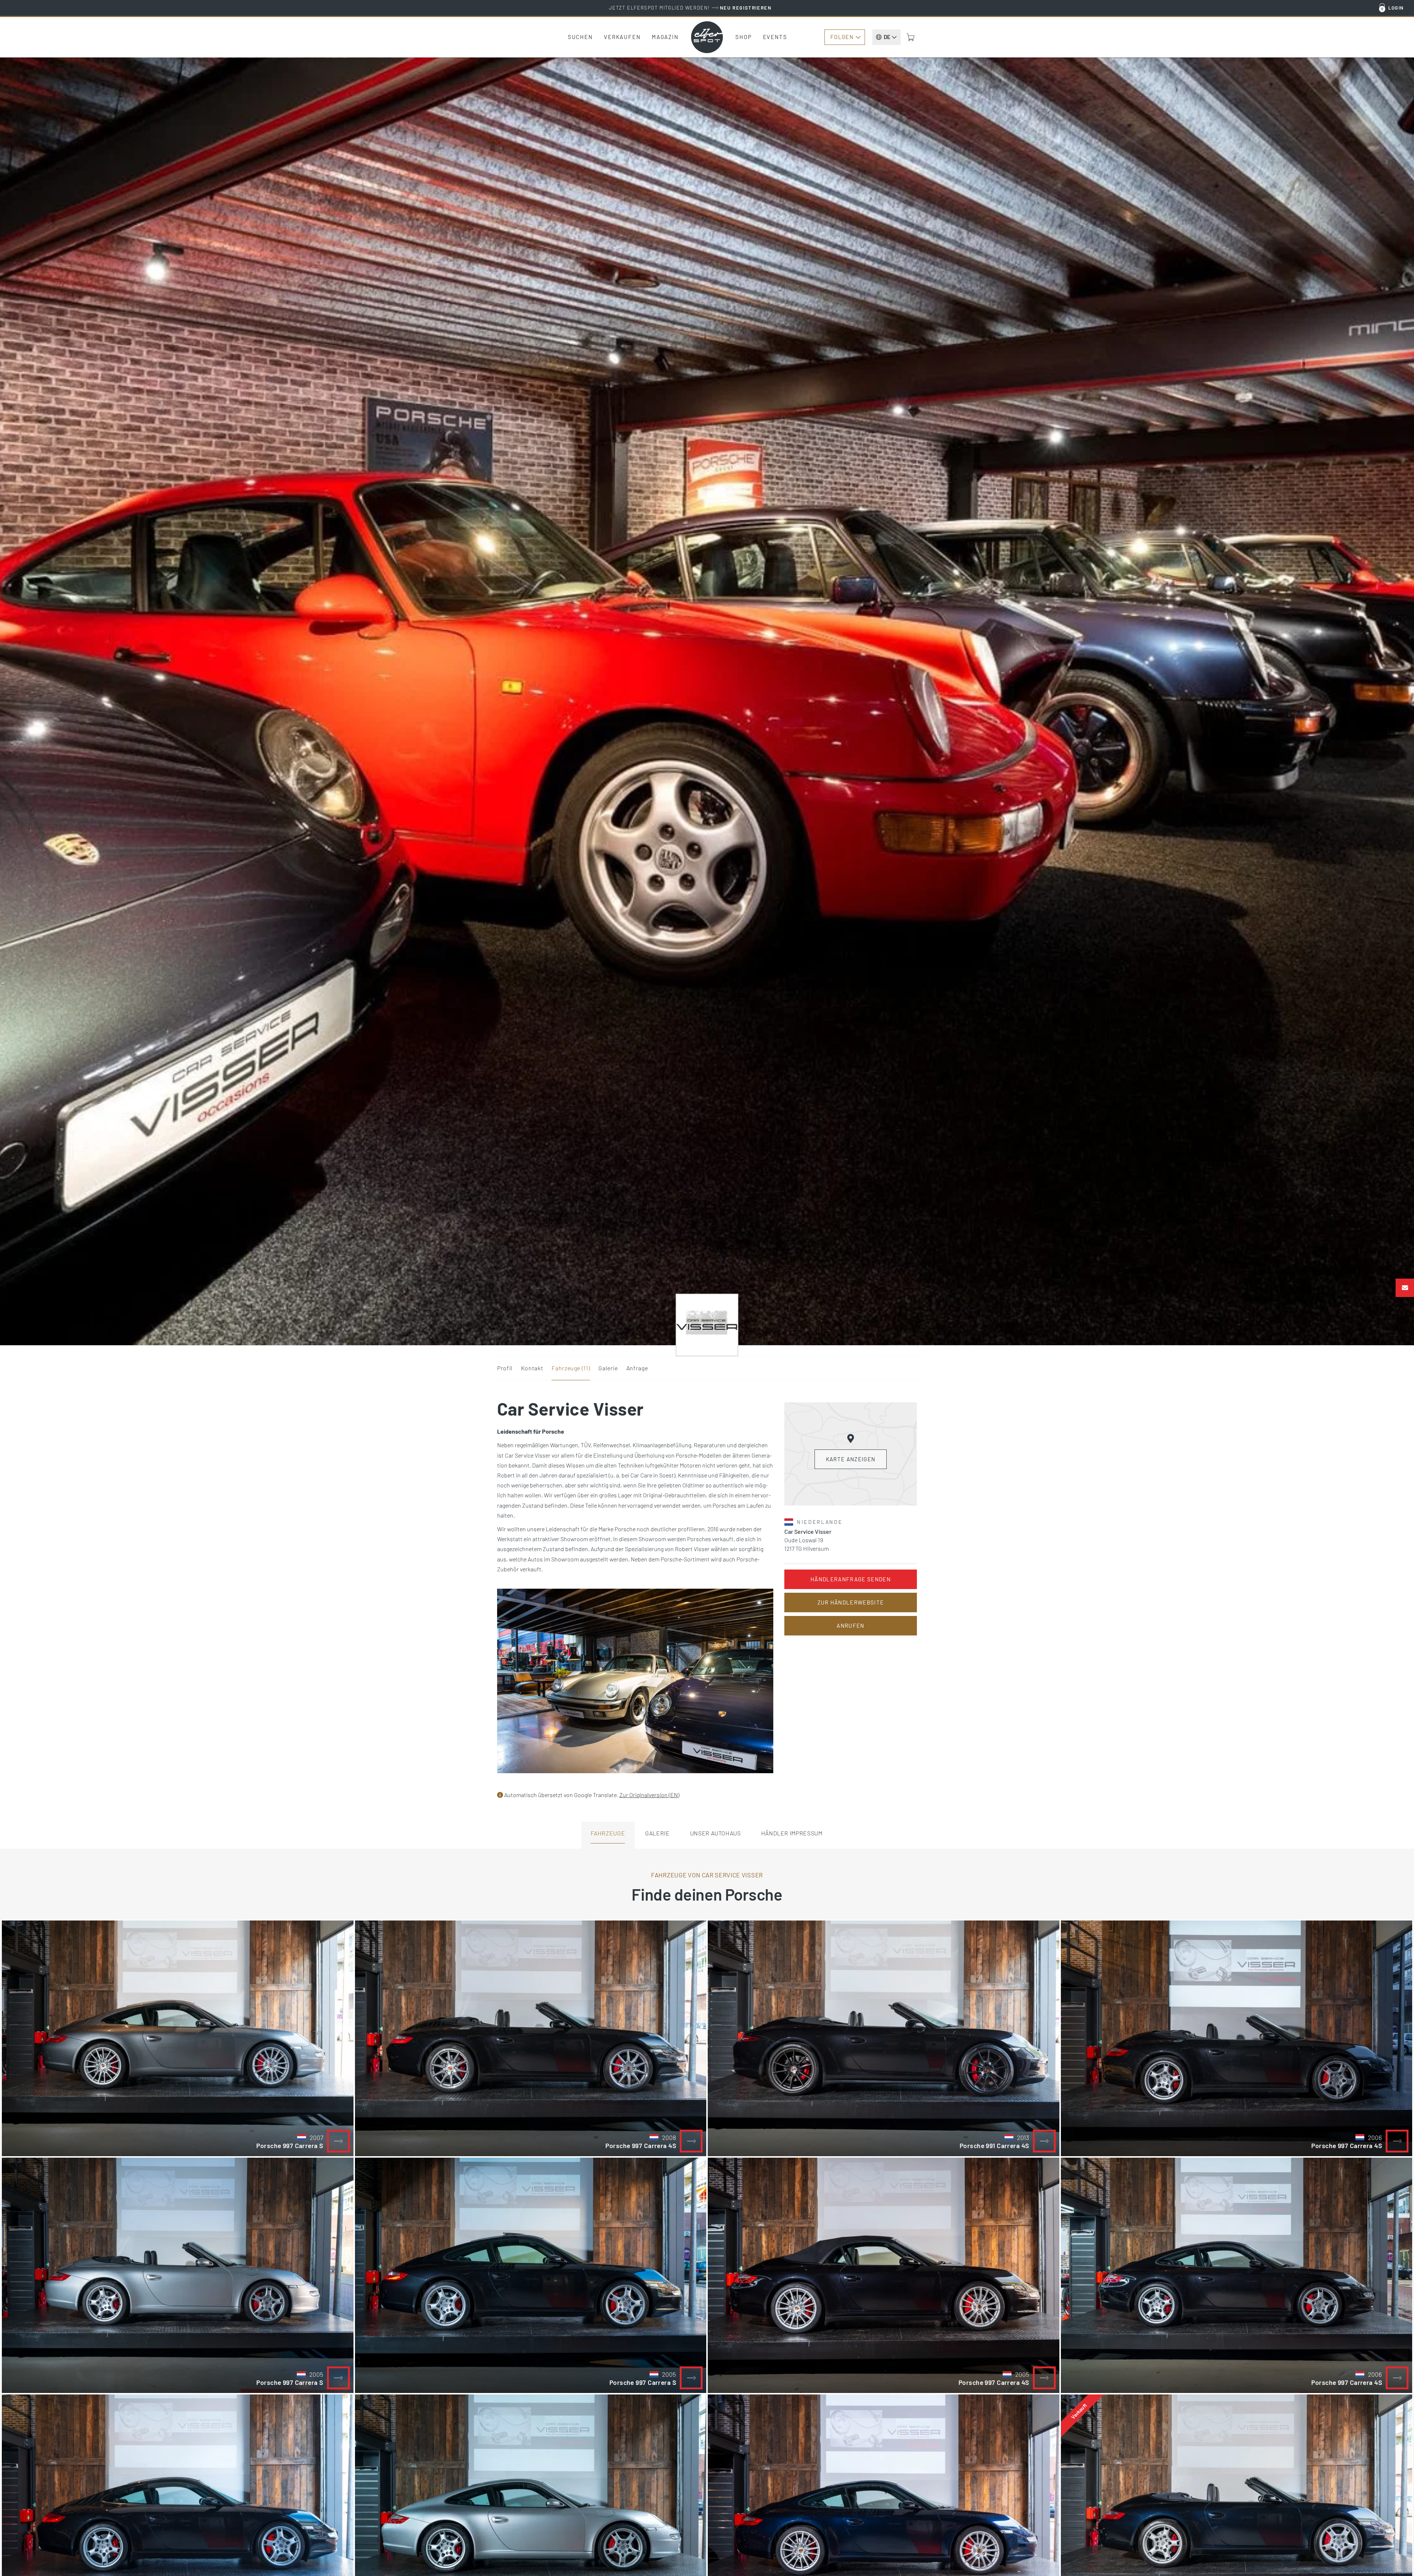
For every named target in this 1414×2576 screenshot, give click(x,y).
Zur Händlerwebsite (851, 1602)
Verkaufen (622, 37)
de (887, 37)
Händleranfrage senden (851, 1579)
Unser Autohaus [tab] (715, 1833)
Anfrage (637, 1368)
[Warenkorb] (911, 37)
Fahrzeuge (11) (571, 1368)
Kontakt (532, 1368)
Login (1396, 8)
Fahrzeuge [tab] (608, 1833)
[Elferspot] (707, 37)
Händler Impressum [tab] (792, 1833)
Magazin (665, 37)
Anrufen (850, 1626)
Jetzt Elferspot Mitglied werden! (690, 8)
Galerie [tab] (657, 1833)
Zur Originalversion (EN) (649, 1795)
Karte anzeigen (851, 1459)
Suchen (580, 37)
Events (775, 37)
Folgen (842, 37)
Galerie (608, 1368)
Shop (744, 37)
